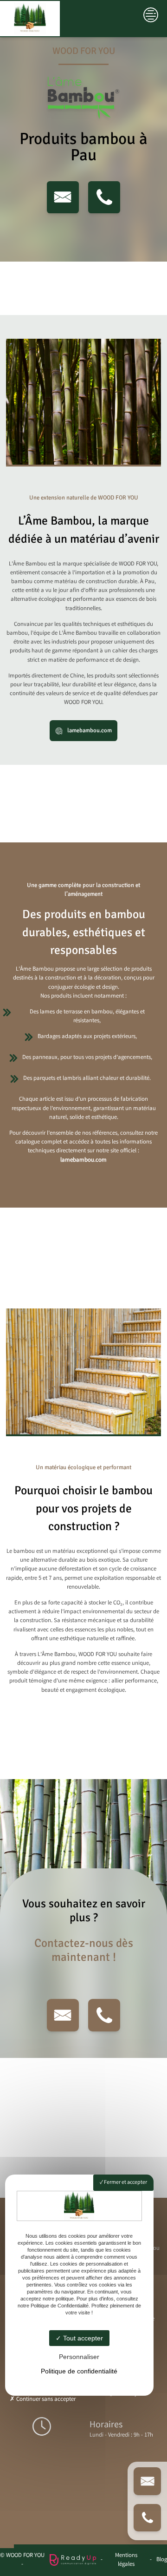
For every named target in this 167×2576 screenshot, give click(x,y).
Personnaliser (79, 2357)
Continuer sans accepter (45, 2400)
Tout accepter (82, 2338)
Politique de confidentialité (79, 2371)
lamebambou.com (89, 730)
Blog (162, 2560)
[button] (63, 197)
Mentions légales (126, 2560)
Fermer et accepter (125, 2183)
